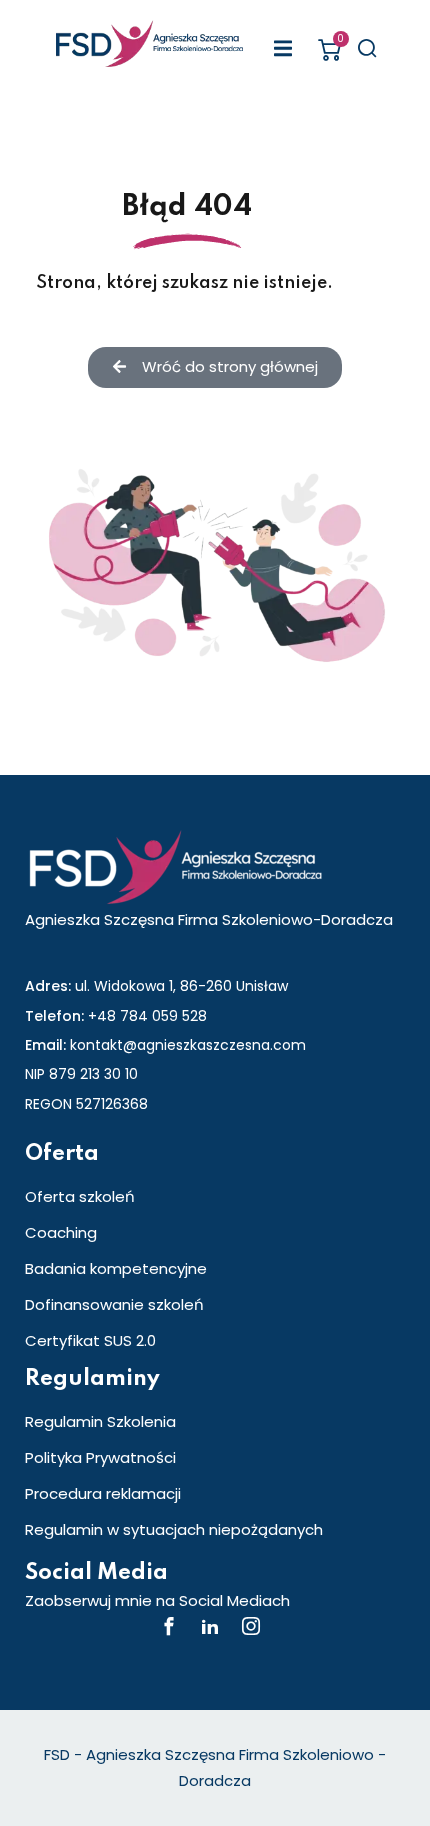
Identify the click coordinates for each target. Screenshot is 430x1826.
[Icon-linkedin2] (210, 1626)
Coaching (61, 1232)
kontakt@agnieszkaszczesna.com (188, 1045)
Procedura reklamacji (103, 1493)
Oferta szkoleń (80, 1196)
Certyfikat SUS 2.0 (90, 1340)
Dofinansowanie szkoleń (114, 1304)
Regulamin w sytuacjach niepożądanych (174, 1529)
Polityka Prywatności (100, 1457)
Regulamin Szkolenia (100, 1421)
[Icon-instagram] (251, 1626)
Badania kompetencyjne (116, 1268)
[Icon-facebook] (169, 1626)
